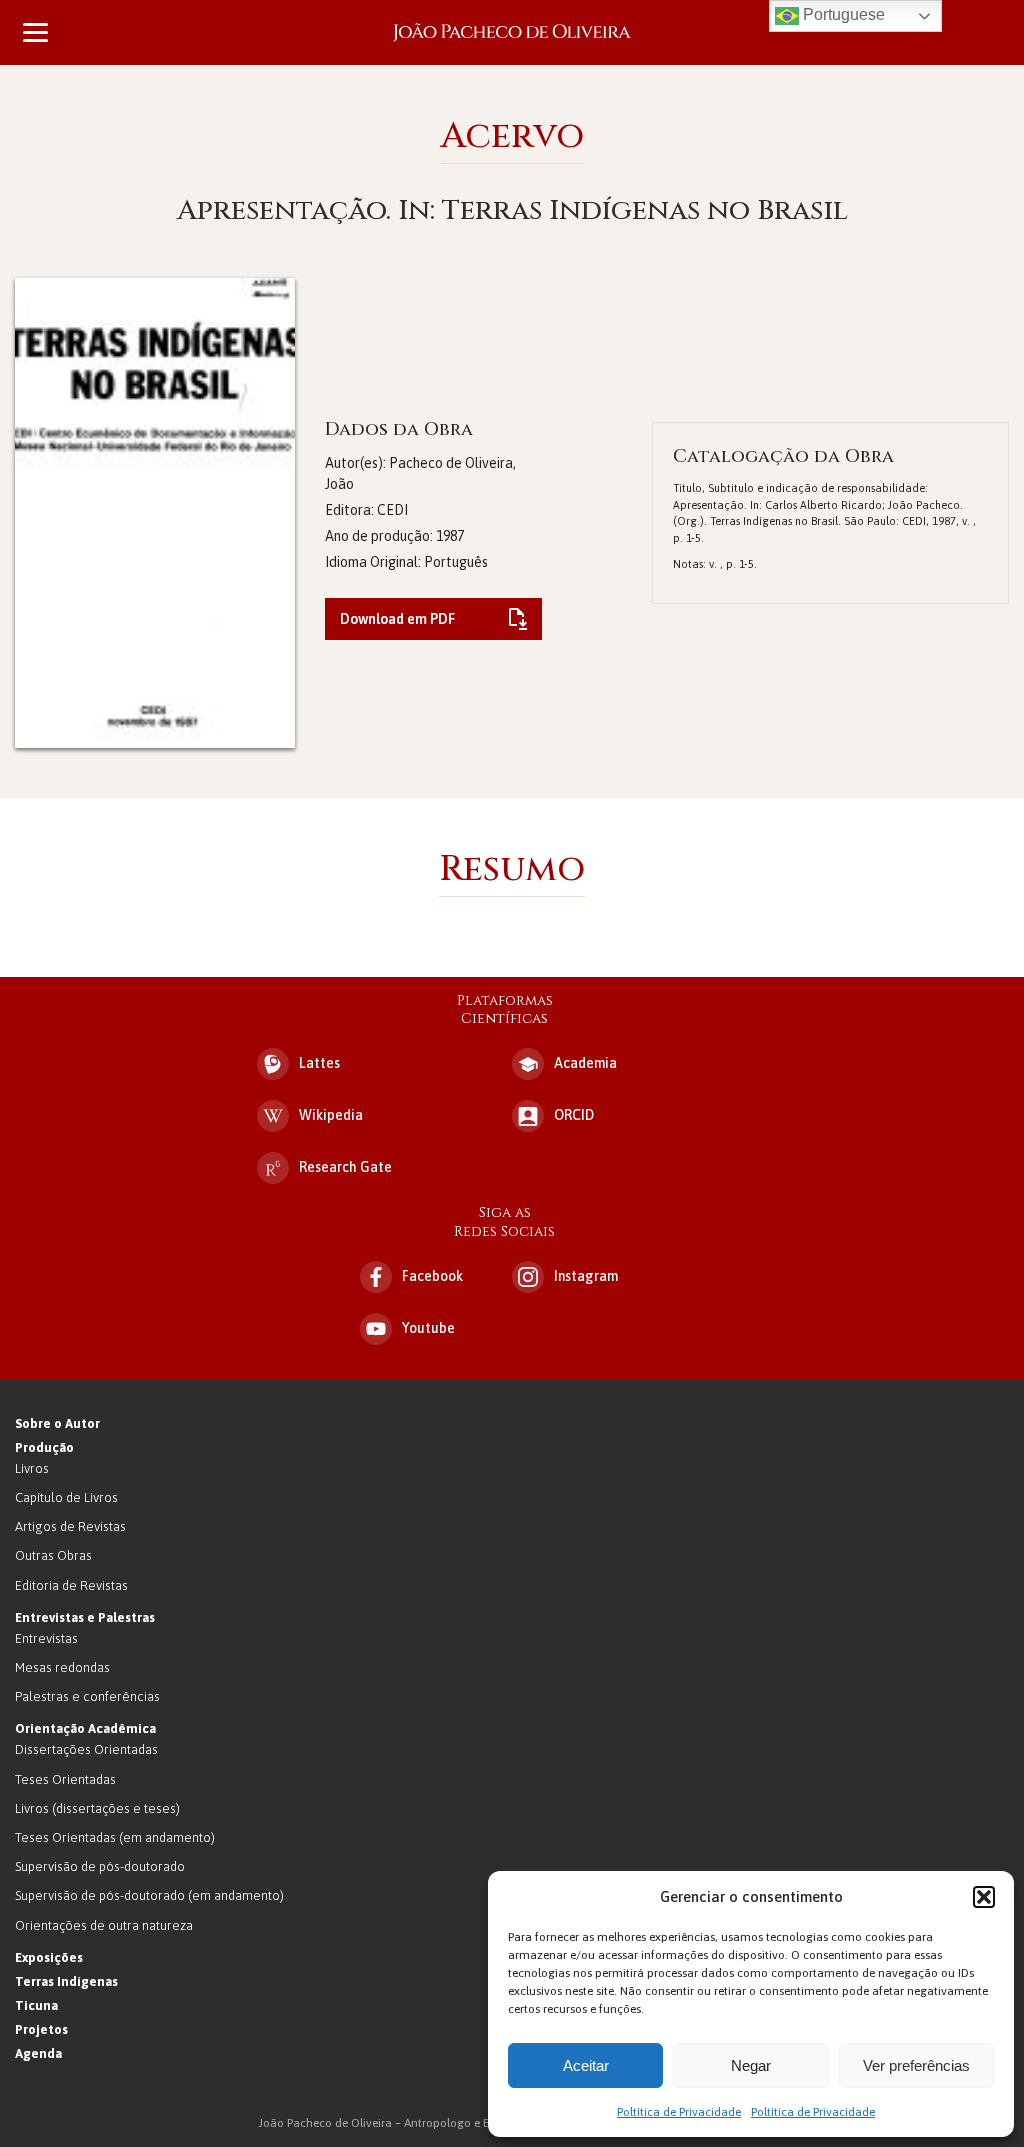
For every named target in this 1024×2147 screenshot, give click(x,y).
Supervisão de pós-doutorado (100, 1866)
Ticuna (36, 2005)
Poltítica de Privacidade (679, 2112)
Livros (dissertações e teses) (97, 1808)
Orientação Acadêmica (85, 1728)
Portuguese (842, 14)
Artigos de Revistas (70, 1526)
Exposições (49, 1957)
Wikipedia (331, 1115)
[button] (984, 1897)
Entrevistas (46, 1638)
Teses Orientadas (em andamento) (115, 1837)
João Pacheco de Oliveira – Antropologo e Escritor (512, 32)
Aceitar (586, 2065)
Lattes (319, 1063)
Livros (32, 1468)
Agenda (38, 2053)
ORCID (574, 1115)
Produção (44, 1447)
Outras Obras (53, 1555)
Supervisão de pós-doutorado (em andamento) (149, 1895)
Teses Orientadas (65, 1779)
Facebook (432, 1276)
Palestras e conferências (87, 1696)
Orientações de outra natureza (104, 1925)
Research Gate (345, 1167)
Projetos (41, 2029)
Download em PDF (397, 619)
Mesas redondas (62, 1667)
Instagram (586, 1276)
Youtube (428, 1328)
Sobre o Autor (57, 1423)
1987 (450, 536)
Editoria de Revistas (71, 1585)
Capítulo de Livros (66, 1497)
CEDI (392, 510)
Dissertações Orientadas (86, 1749)
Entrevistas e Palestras (85, 1617)
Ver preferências (916, 2065)
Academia (585, 1063)
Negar (751, 2065)
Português (456, 562)
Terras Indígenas (66, 1981)
